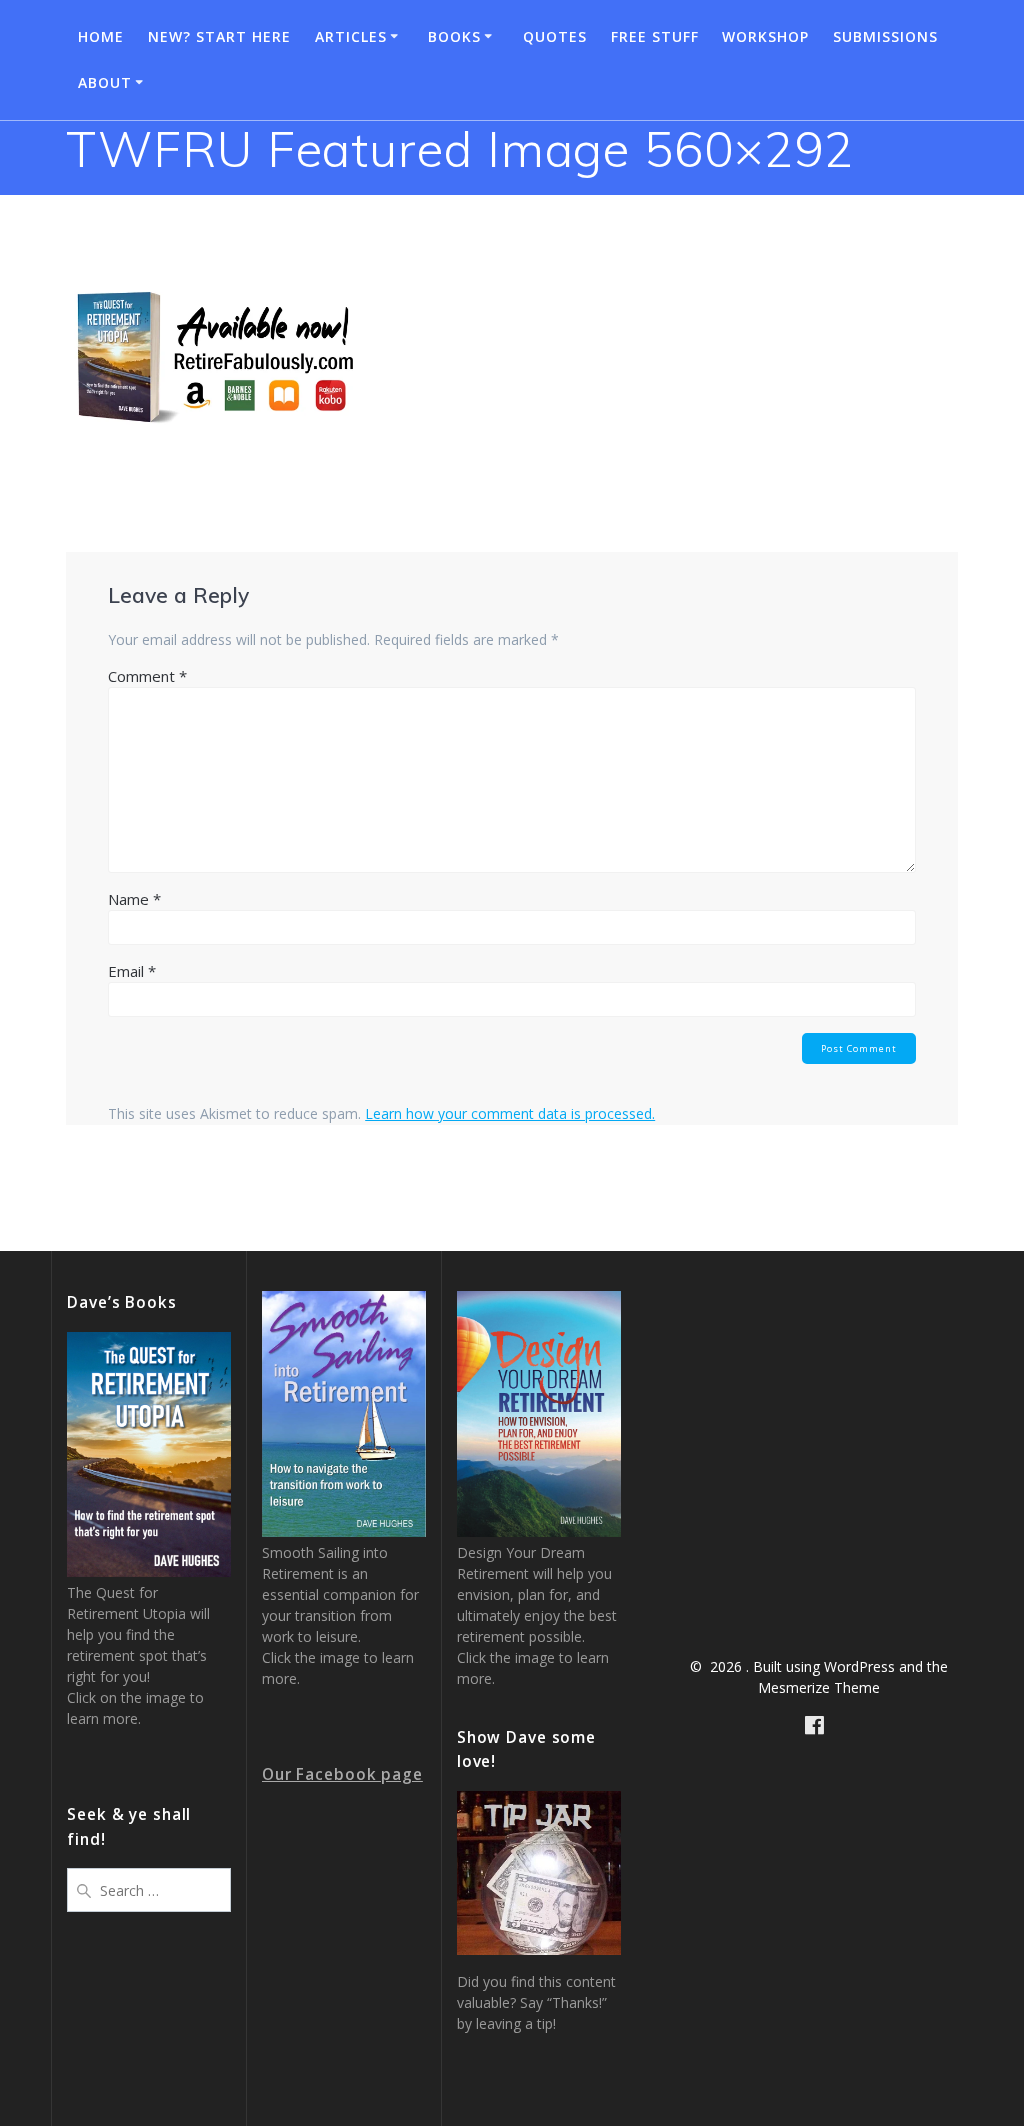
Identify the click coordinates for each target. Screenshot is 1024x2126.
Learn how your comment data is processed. (510, 1113)
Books (454, 36)
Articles (351, 36)
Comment (147, 676)
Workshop (765, 36)
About (105, 82)
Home (101, 36)
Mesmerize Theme (819, 1687)
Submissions (885, 36)
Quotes (555, 36)
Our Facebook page (342, 1774)
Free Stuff (655, 36)
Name (134, 899)
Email (132, 971)
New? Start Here (219, 36)
